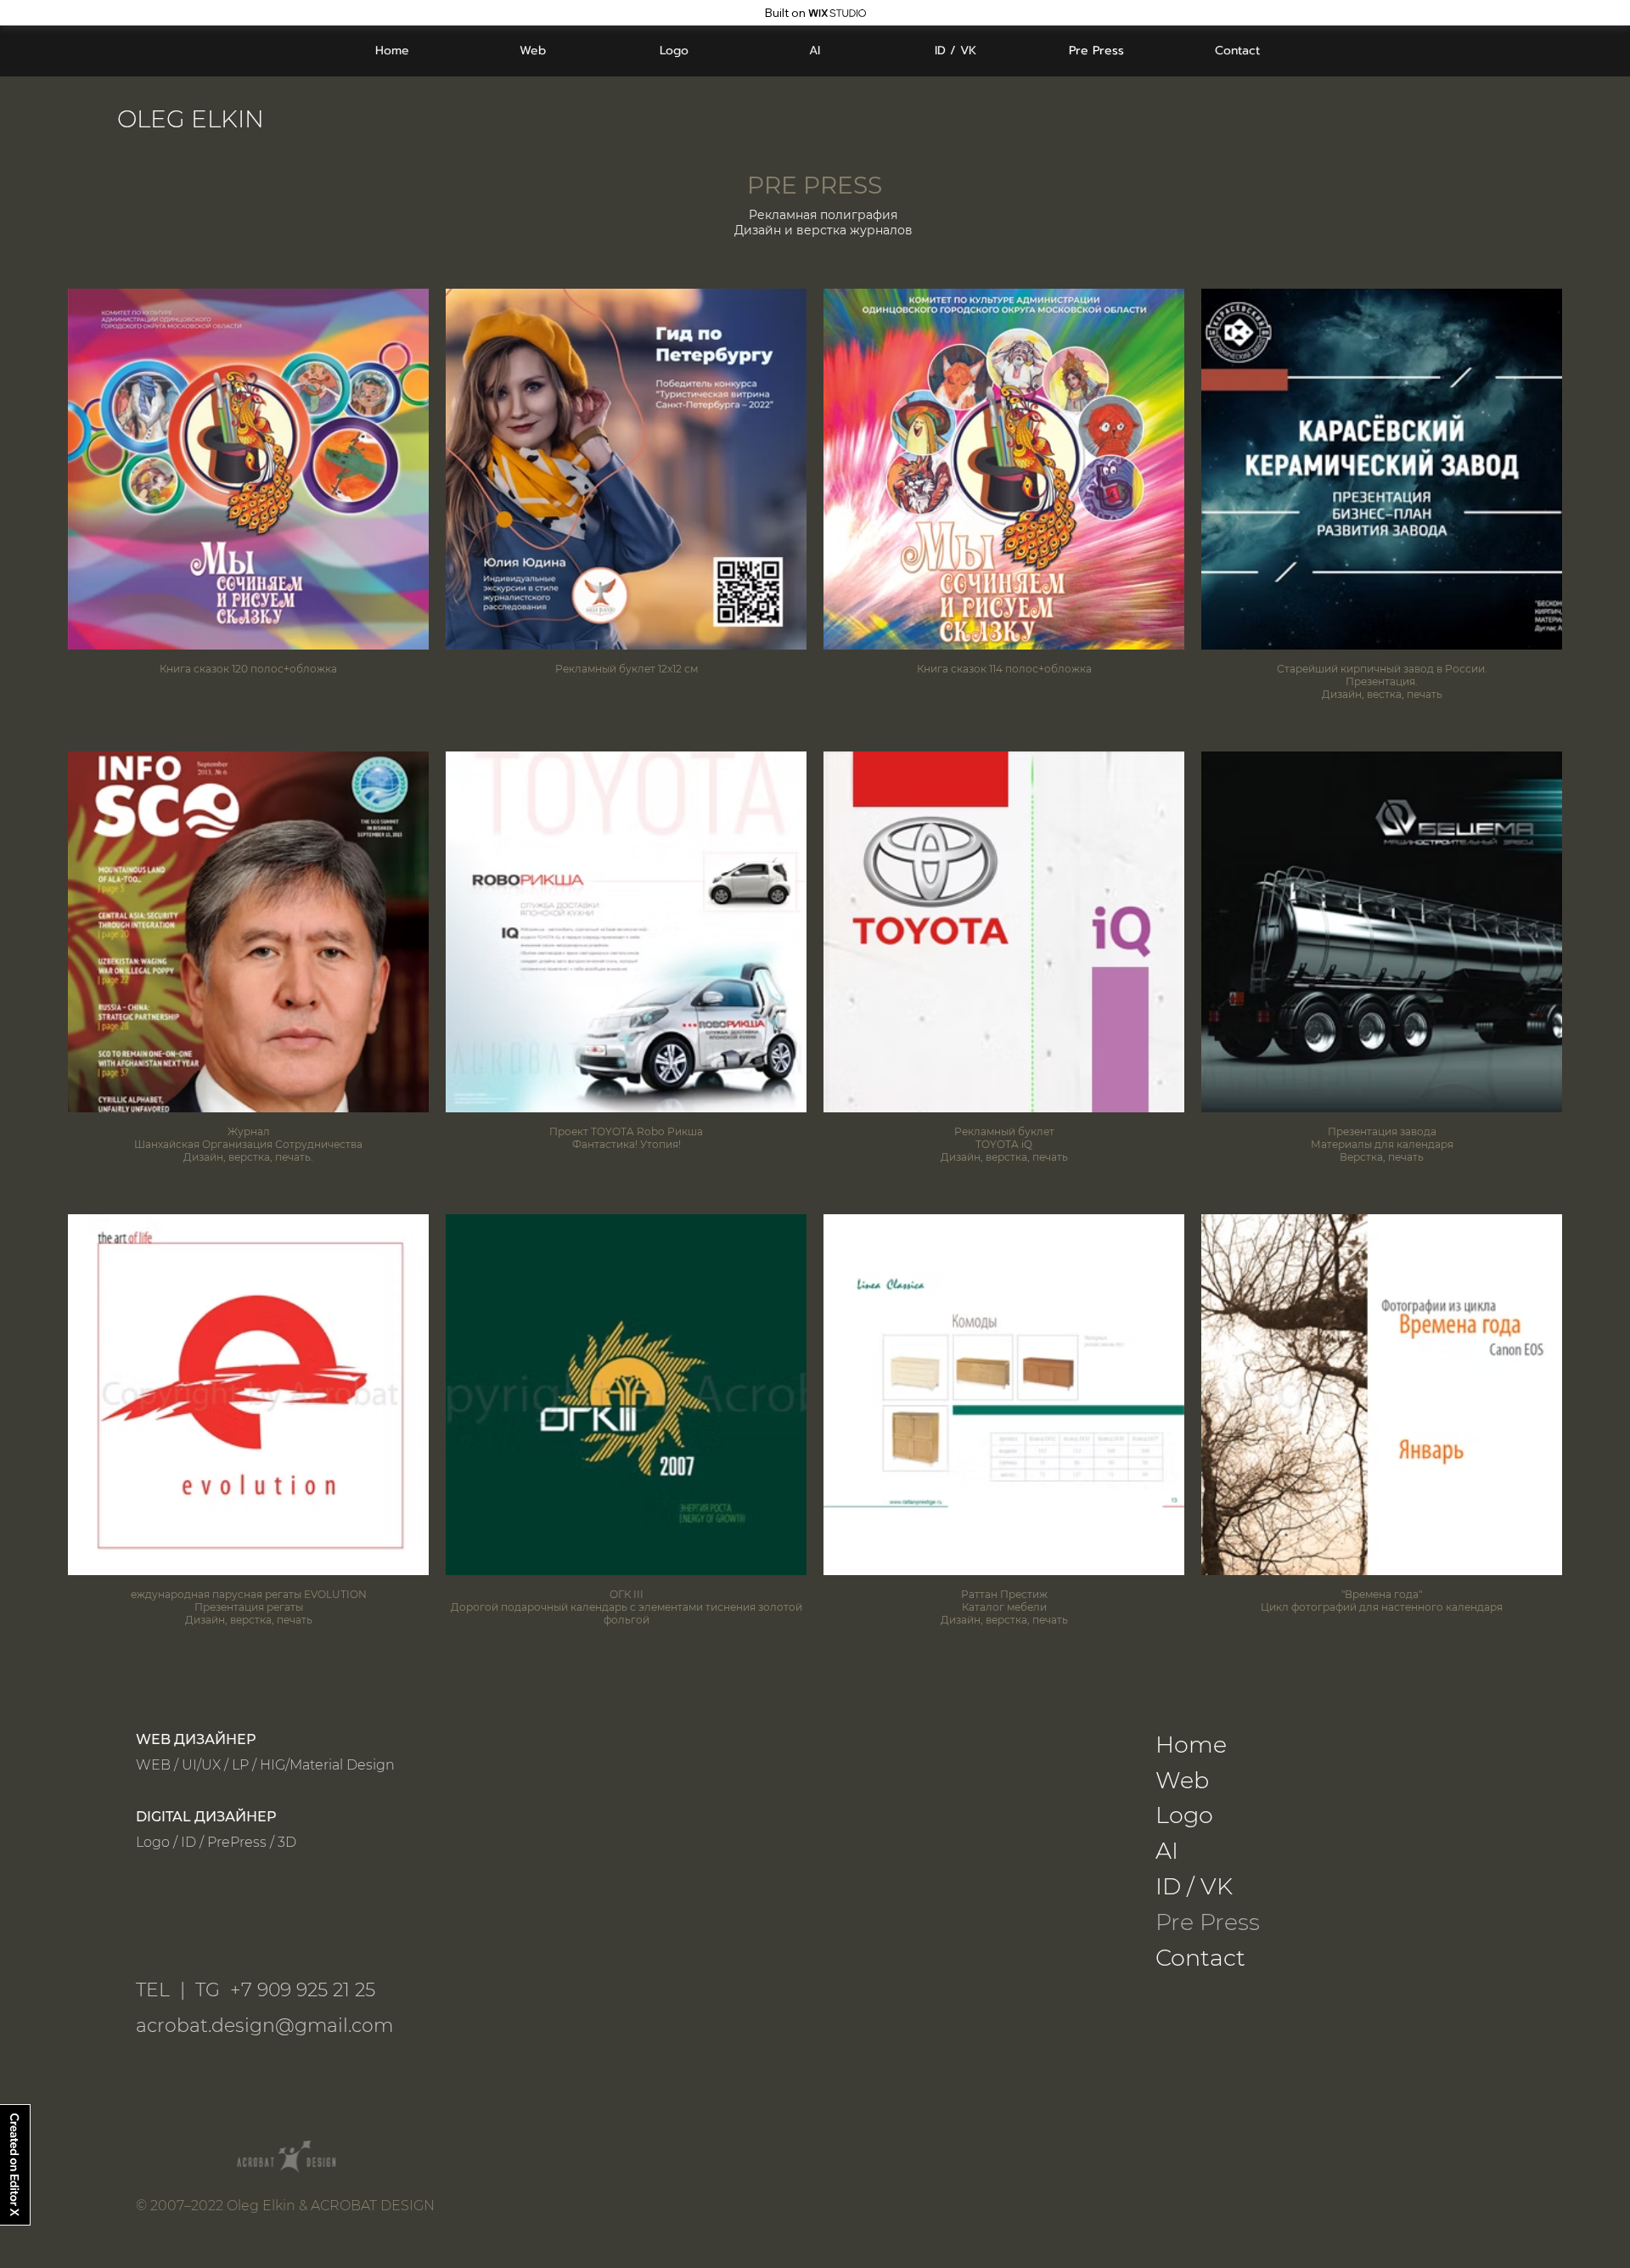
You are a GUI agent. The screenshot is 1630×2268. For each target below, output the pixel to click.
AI (1167, 1851)
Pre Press (1208, 1922)
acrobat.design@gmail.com (264, 2026)
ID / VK (1194, 1886)
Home (1191, 1745)
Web (1182, 1780)
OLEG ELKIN (191, 119)
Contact (1200, 1958)
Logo (1184, 1815)
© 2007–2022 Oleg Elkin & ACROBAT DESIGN (285, 2206)
